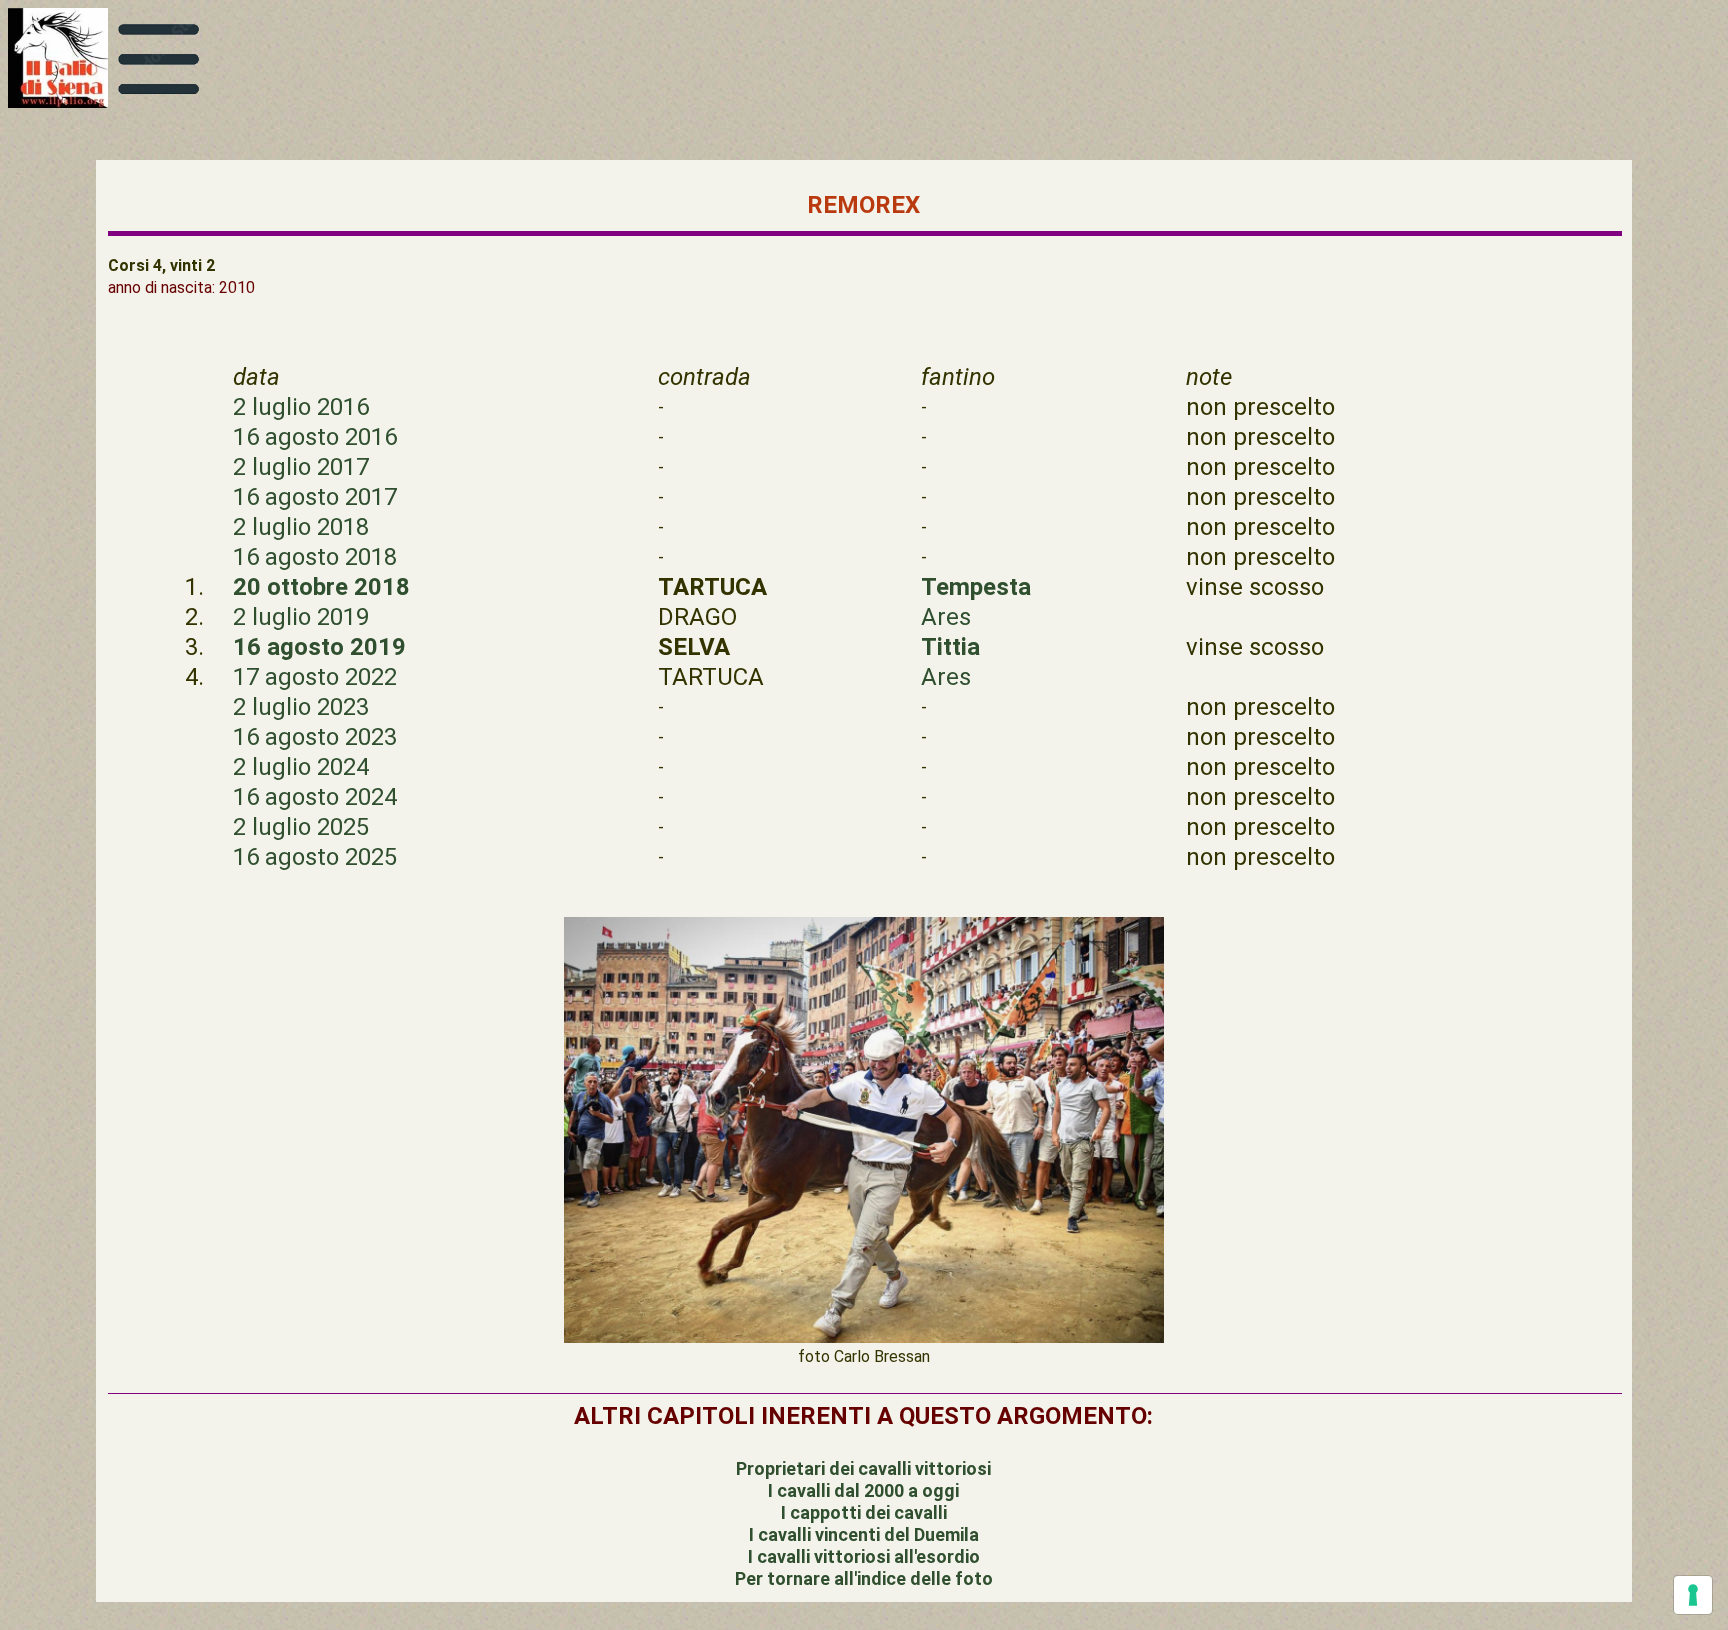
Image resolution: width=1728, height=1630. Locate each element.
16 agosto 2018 (315, 557)
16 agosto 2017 (315, 497)
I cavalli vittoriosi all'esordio (864, 1556)
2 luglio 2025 (301, 827)
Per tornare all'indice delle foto (864, 1578)
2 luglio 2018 (301, 527)
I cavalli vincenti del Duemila (864, 1534)
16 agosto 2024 (315, 797)
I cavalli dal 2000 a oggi (863, 1490)
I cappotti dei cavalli (864, 1512)
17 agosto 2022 (315, 677)
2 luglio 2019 (301, 617)
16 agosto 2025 (315, 857)
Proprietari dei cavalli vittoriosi (863, 1468)
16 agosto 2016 (315, 437)
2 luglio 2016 (301, 407)
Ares (946, 617)
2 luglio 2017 (301, 467)
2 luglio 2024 (301, 767)
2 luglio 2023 (301, 707)
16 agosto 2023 (315, 737)
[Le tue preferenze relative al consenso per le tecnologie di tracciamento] (1693, 1595)
